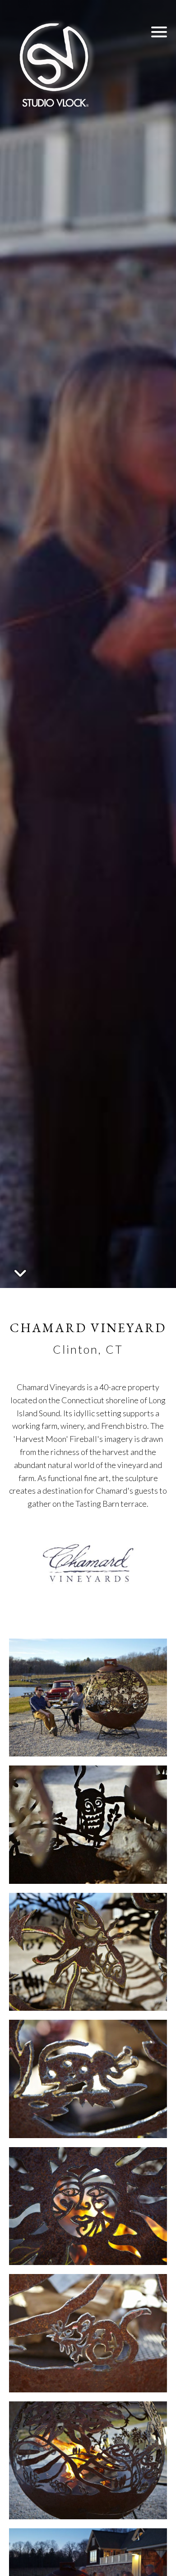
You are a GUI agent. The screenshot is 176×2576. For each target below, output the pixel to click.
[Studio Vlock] (54, 63)
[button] (159, 32)
